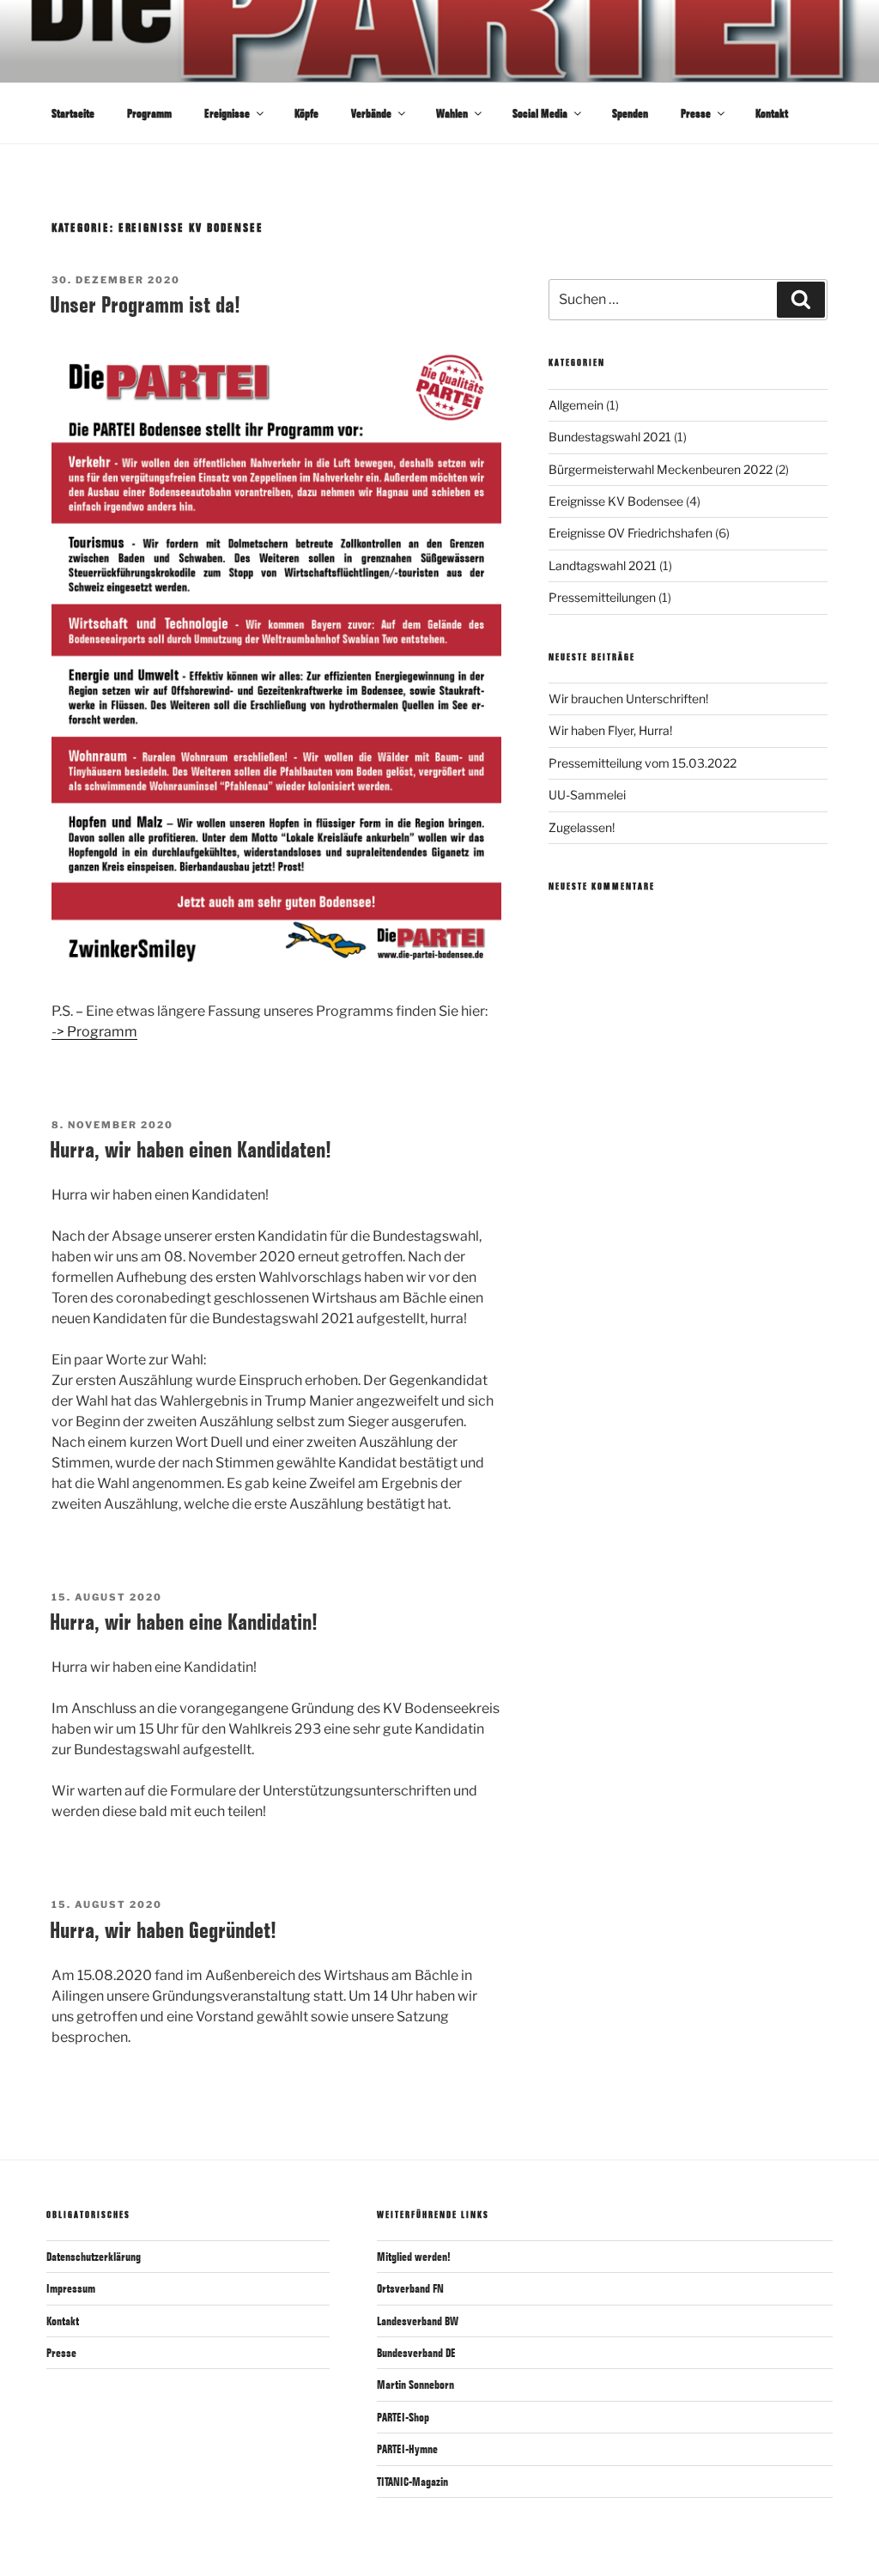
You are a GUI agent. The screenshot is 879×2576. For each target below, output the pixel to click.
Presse (696, 113)
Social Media (540, 113)
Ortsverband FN (410, 2288)
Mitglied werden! (414, 2257)
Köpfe (306, 113)
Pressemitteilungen (602, 597)
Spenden (630, 113)
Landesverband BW (418, 2321)
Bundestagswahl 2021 (610, 437)
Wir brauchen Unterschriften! (628, 699)
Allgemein (576, 405)
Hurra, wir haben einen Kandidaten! (191, 1149)
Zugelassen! (582, 827)
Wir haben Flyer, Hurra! (610, 730)
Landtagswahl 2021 (603, 565)
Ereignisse (227, 113)
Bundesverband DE (416, 2353)
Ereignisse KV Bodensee (616, 501)
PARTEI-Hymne (407, 2449)
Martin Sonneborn (415, 2385)
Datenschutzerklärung (94, 2257)
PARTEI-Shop (403, 2417)
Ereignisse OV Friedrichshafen (630, 533)
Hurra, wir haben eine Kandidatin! (184, 1622)
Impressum (71, 2288)
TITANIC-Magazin (412, 2482)
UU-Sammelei (587, 795)
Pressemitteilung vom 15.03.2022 (643, 763)
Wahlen (452, 113)
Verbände (371, 113)
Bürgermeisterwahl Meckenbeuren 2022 (661, 469)
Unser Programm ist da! (145, 304)
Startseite (73, 113)
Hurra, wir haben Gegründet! (163, 1930)
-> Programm (94, 1032)
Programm (149, 113)
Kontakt (772, 113)
